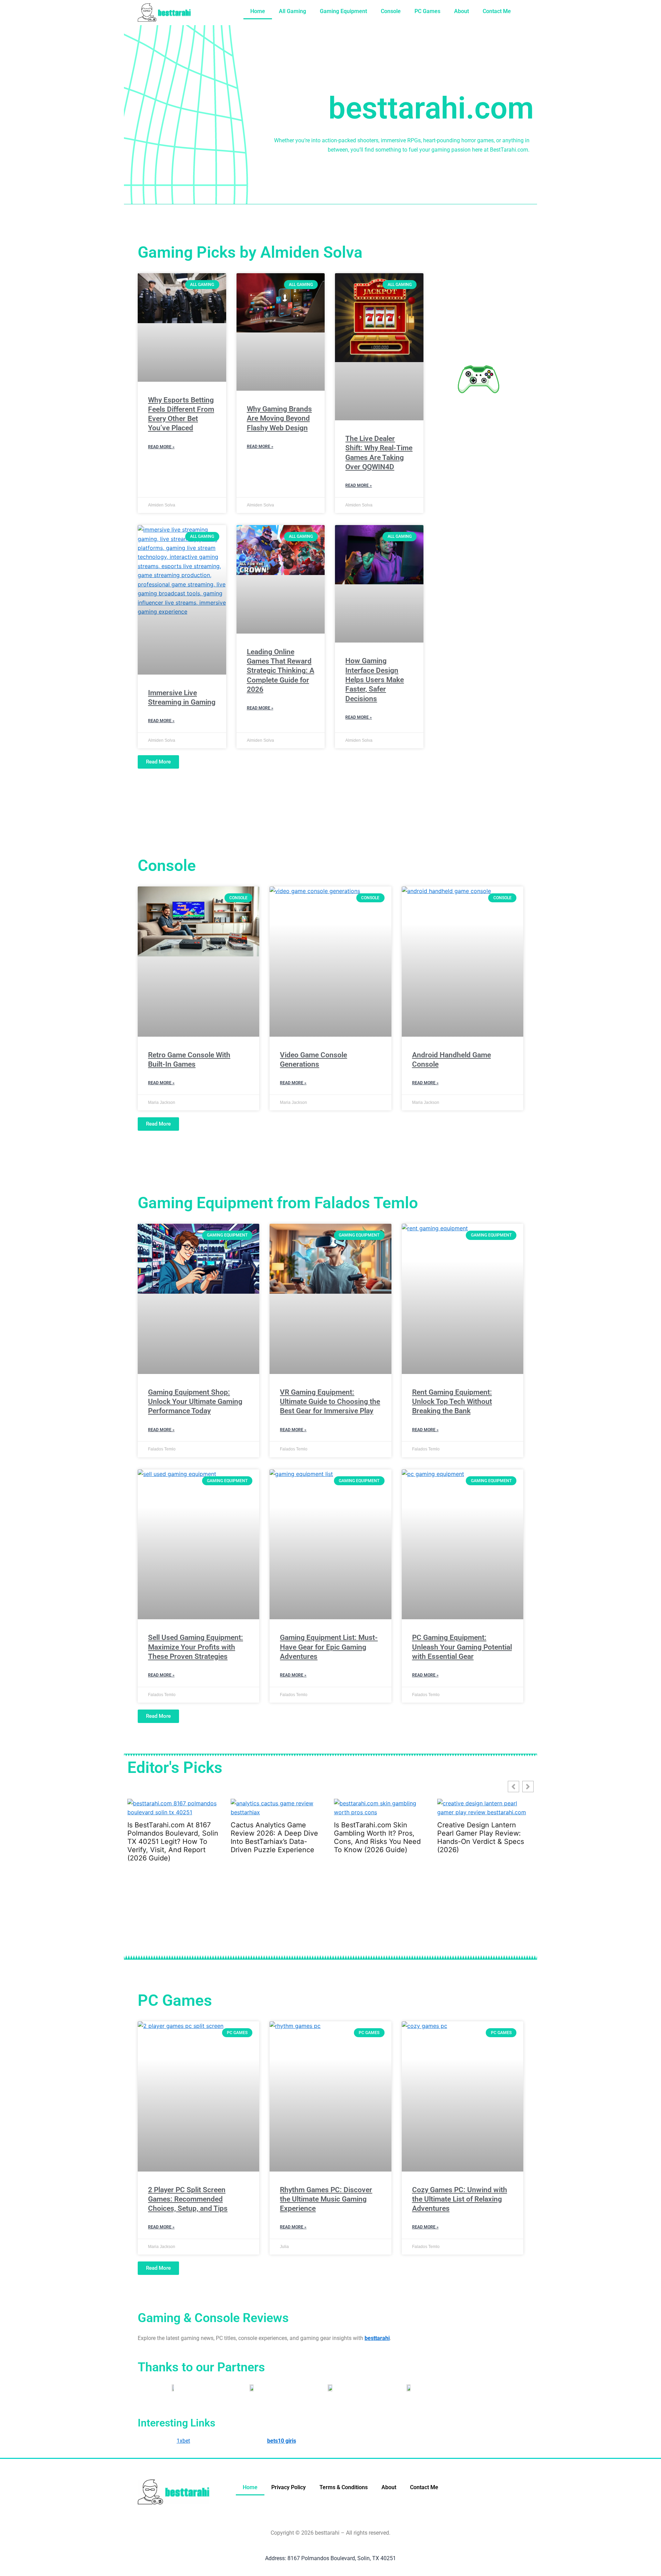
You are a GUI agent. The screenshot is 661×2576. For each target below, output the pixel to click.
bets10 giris (282, 2441)
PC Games (427, 11)
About (461, 11)
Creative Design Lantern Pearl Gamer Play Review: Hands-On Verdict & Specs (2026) (377, 1837)
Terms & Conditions (344, 2487)
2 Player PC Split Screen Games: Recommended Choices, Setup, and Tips (188, 2199)
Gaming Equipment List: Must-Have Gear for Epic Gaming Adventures (329, 1647)
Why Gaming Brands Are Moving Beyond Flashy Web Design (279, 418)
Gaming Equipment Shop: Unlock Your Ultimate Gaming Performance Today (195, 1402)
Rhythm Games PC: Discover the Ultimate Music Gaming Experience (326, 2199)
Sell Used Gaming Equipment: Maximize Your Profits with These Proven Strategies (196, 1647)
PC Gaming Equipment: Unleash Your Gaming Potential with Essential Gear (462, 1647)
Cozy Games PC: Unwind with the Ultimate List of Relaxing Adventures (460, 2199)
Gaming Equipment (343, 11)
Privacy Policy (288, 2487)
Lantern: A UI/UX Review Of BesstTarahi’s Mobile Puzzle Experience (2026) (482, 1833)
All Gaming (292, 11)
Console (391, 11)
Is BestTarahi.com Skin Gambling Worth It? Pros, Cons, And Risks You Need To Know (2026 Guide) (274, 1837)
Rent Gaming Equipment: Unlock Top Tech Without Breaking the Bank (452, 1402)
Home (258, 11)
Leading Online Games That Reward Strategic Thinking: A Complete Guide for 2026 (281, 671)
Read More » (161, 447)
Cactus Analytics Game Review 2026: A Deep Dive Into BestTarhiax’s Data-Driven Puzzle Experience (171, 1837)
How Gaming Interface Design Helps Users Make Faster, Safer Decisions (375, 680)
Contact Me (497, 11)
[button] (528, 1787)
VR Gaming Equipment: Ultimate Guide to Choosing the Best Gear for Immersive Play (330, 1402)
